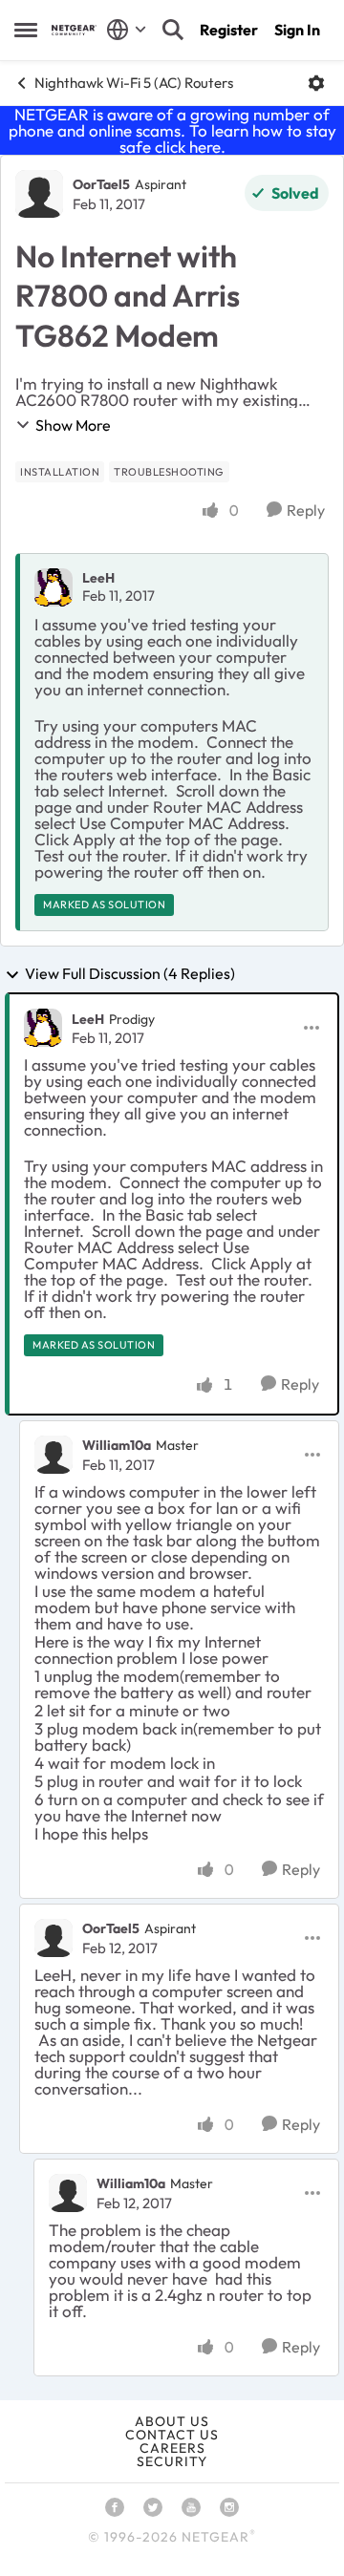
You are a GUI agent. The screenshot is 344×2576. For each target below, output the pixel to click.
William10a (117, 1445)
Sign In (297, 30)
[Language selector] (127, 30)
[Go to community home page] (74, 30)
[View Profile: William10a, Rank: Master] (54, 1455)
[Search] (173, 30)
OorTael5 (101, 184)
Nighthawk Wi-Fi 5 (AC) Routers (134, 83)
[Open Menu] (316, 83)
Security (172, 2461)
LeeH (98, 578)
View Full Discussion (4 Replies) (130, 974)
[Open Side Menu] (26, 30)
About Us (172, 2421)
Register (229, 30)
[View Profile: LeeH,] (54, 587)
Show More (73, 425)
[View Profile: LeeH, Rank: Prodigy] (43, 1028)
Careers (172, 2448)
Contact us (172, 2435)
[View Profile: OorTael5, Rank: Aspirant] (39, 194)
